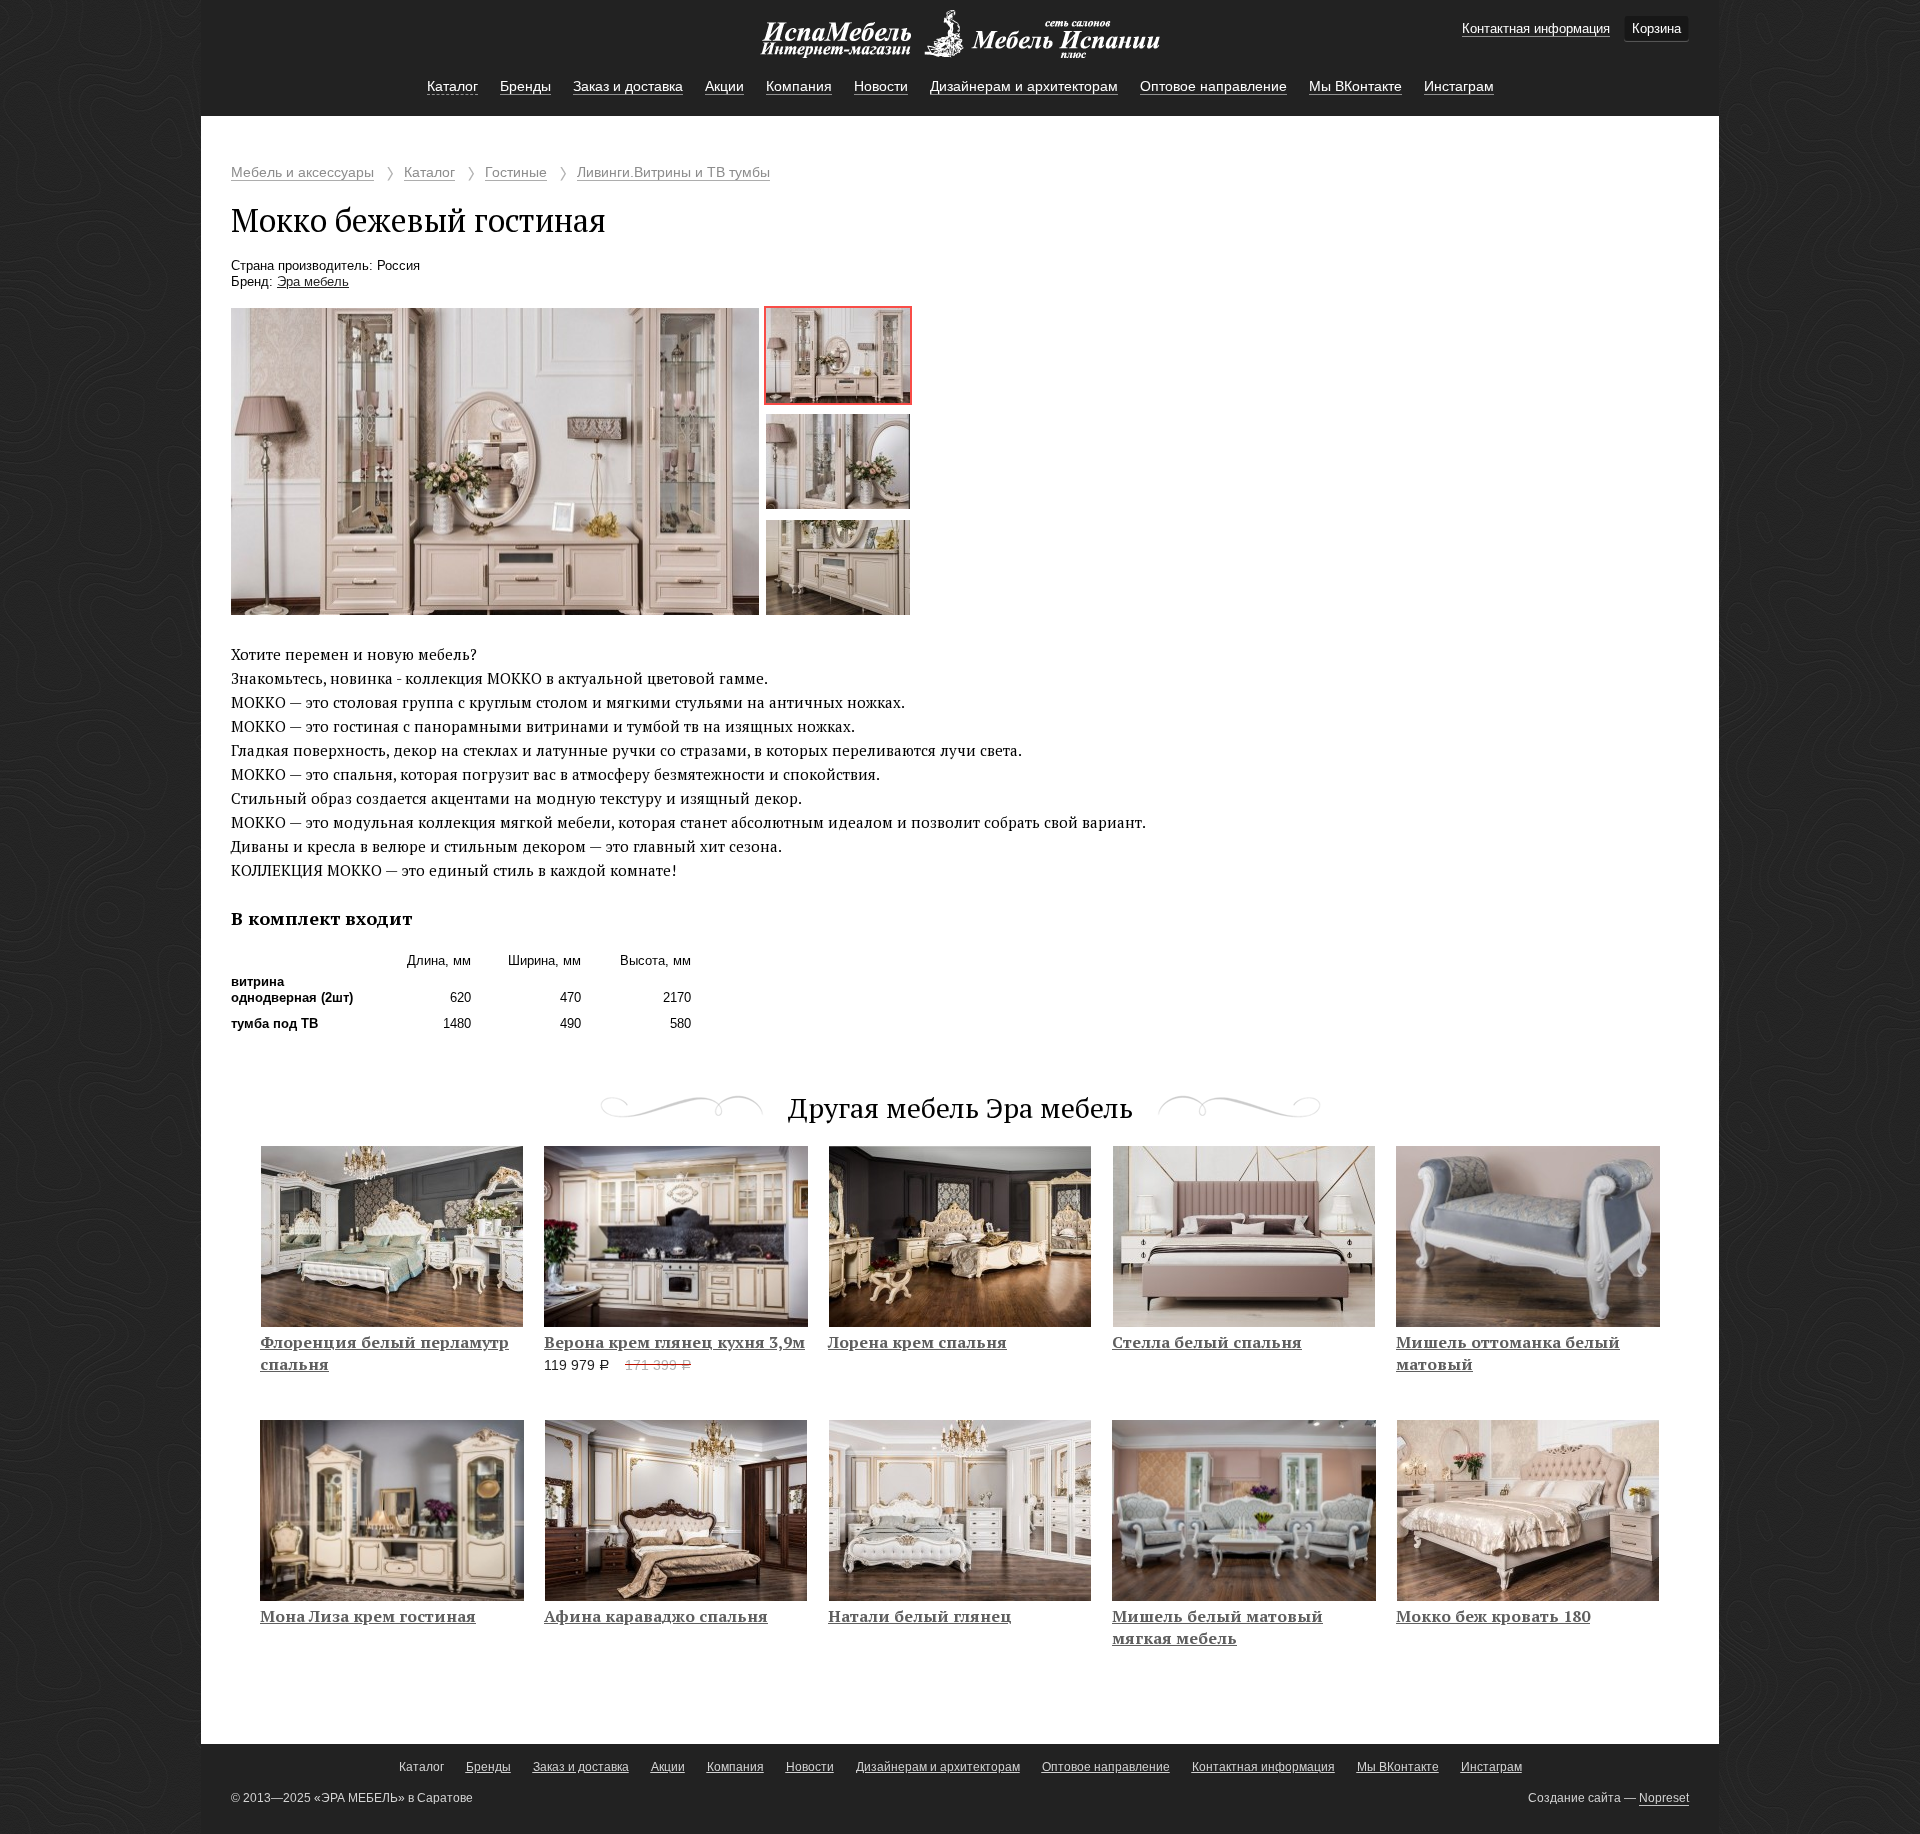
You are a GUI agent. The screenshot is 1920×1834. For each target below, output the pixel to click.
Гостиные (516, 172)
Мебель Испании (960, 44)
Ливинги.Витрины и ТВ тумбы (673, 172)
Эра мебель (313, 281)
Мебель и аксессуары (302, 172)
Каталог (429, 172)
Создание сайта (1574, 1798)
